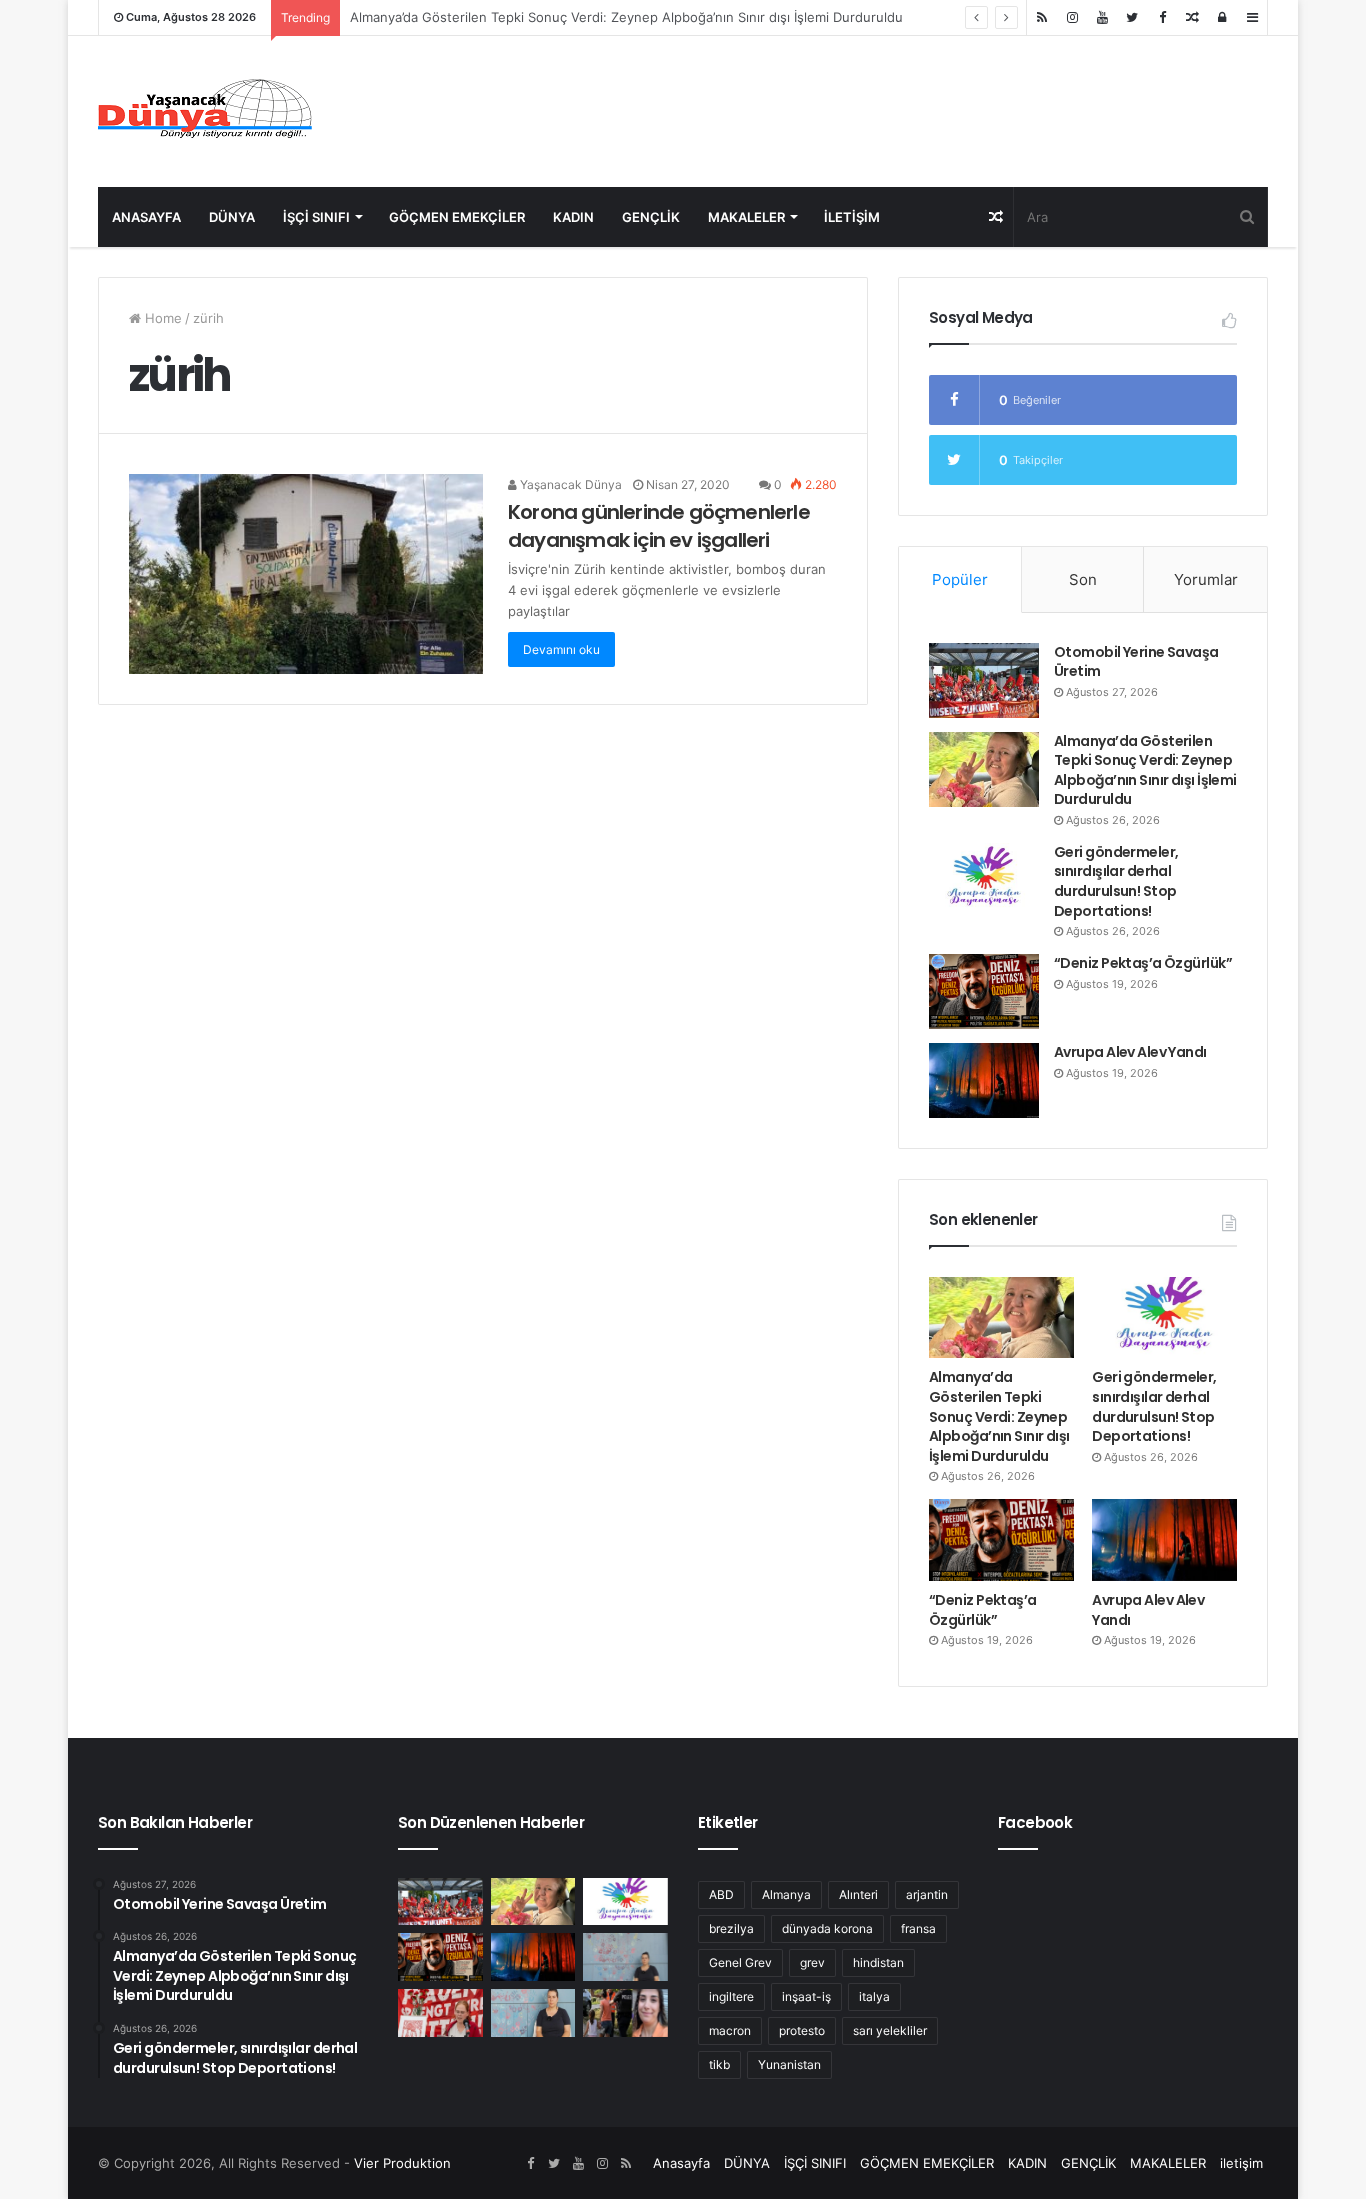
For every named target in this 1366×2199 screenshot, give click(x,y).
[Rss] (1042, 17)
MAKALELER (746, 217)
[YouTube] (1102, 17)
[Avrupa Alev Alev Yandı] (984, 1080)
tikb (719, 2064)
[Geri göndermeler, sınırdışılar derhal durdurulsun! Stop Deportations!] (984, 880)
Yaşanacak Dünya (569, 484)
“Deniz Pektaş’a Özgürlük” (1143, 963)
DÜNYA (232, 217)
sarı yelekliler (890, 2030)
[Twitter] (1132, 17)
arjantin (927, 1894)
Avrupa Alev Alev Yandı (1130, 1052)
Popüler (960, 579)
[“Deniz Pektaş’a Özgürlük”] (984, 991)
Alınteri (858, 1894)
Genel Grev (740, 1962)
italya (874, 1996)
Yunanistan (789, 2064)
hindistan (878, 1962)
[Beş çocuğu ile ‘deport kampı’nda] (533, 2013)
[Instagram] (1072, 17)
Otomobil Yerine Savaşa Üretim (1136, 662)
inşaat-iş (806, 1996)
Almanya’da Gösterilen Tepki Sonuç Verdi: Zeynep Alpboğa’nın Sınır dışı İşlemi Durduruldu (1145, 770)
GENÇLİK (651, 217)
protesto (802, 2030)
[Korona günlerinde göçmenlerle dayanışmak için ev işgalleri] (306, 574)
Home (161, 318)
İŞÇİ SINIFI (316, 217)
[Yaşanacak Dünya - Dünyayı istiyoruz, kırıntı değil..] (205, 111)
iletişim (852, 217)
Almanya (786, 1894)
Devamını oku (561, 649)
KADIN (573, 217)
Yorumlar (1206, 579)
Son (1083, 579)
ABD (721, 1894)
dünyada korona (827, 1928)
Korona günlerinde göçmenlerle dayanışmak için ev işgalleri (659, 526)
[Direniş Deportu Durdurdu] (625, 1957)
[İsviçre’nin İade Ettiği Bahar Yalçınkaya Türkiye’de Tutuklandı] (625, 2013)
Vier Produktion (402, 2163)
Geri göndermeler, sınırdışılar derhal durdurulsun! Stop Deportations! (1116, 881)
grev (812, 1962)
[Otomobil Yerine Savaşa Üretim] (984, 680)
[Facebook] (1162, 17)
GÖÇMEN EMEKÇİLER (457, 217)
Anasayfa (146, 217)
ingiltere (731, 1996)
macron (730, 2030)
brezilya (731, 1928)
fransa (918, 1928)
